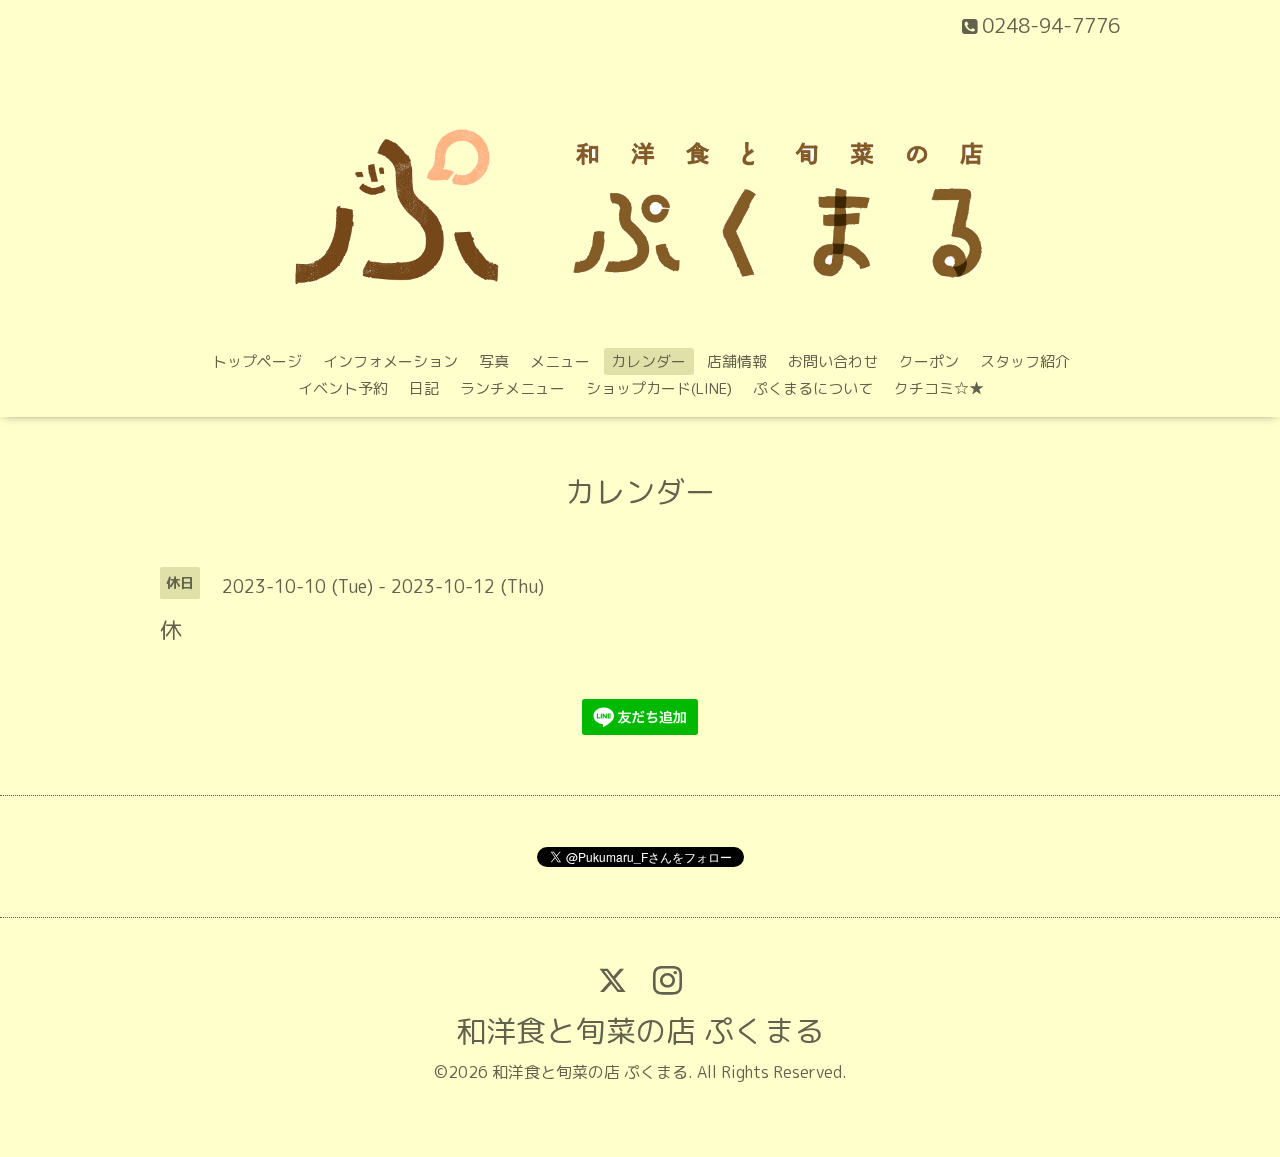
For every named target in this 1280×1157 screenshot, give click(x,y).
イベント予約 (343, 388)
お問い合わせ (833, 361)
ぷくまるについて (813, 388)
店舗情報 (737, 361)
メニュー (560, 361)
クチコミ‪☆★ (939, 388)
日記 (424, 388)
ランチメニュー (512, 388)
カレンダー (648, 361)
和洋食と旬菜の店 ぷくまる (640, 1031)
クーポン (929, 361)
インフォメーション (390, 361)
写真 (494, 361)
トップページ (257, 361)
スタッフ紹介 (1025, 361)
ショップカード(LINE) (659, 388)
